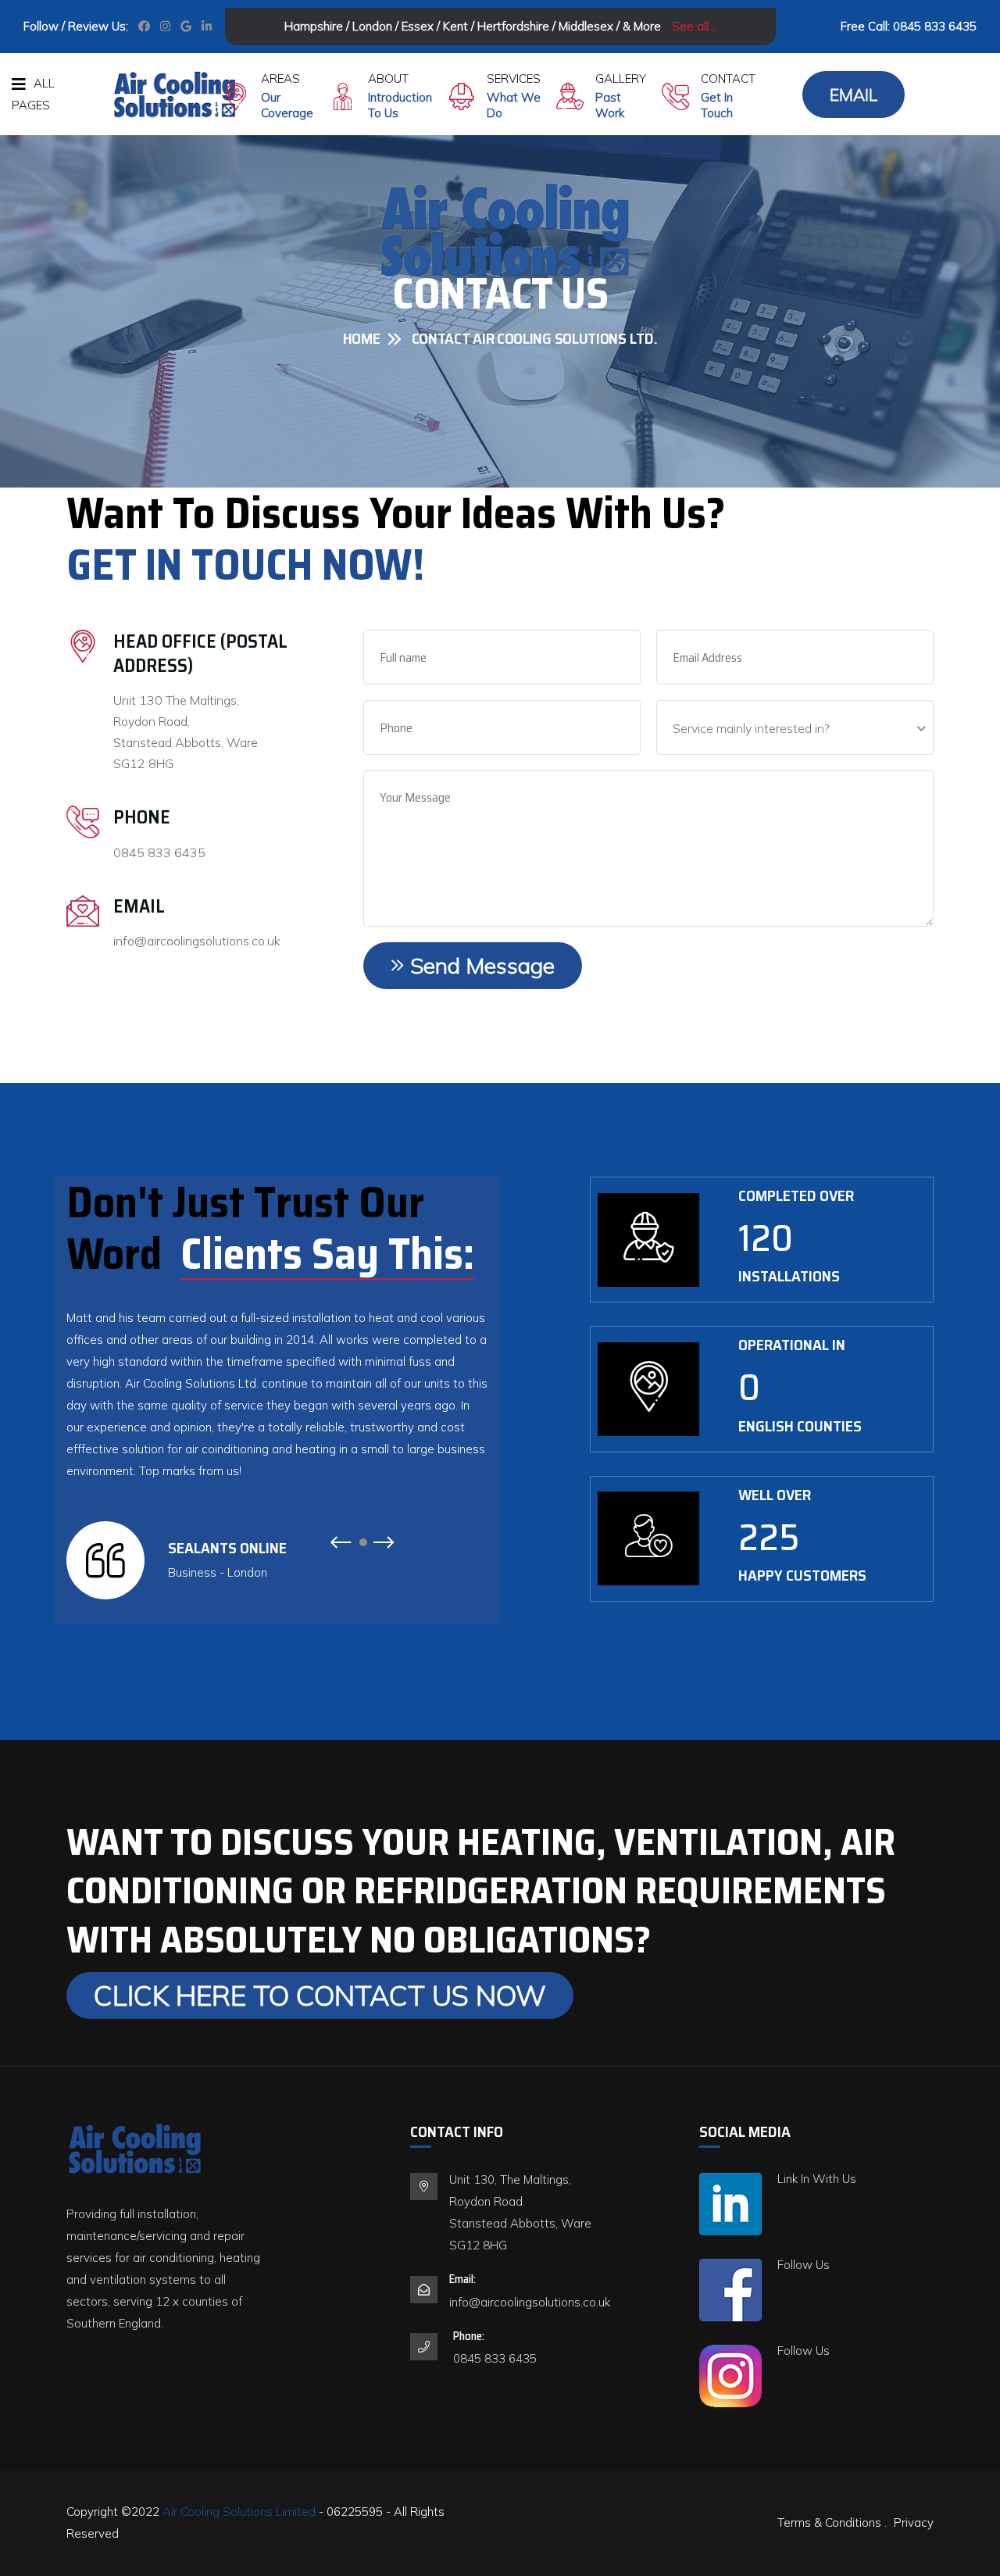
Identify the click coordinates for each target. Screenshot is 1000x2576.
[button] (340, 1548)
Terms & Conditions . (832, 2522)
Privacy (914, 2522)
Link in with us (817, 2179)
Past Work (610, 105)
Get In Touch (717, 105)
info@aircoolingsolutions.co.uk (197, 941)
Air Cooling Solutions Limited (241, 2512)
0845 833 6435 (935, 26)
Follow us (804, 2265)
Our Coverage (287, 105)
